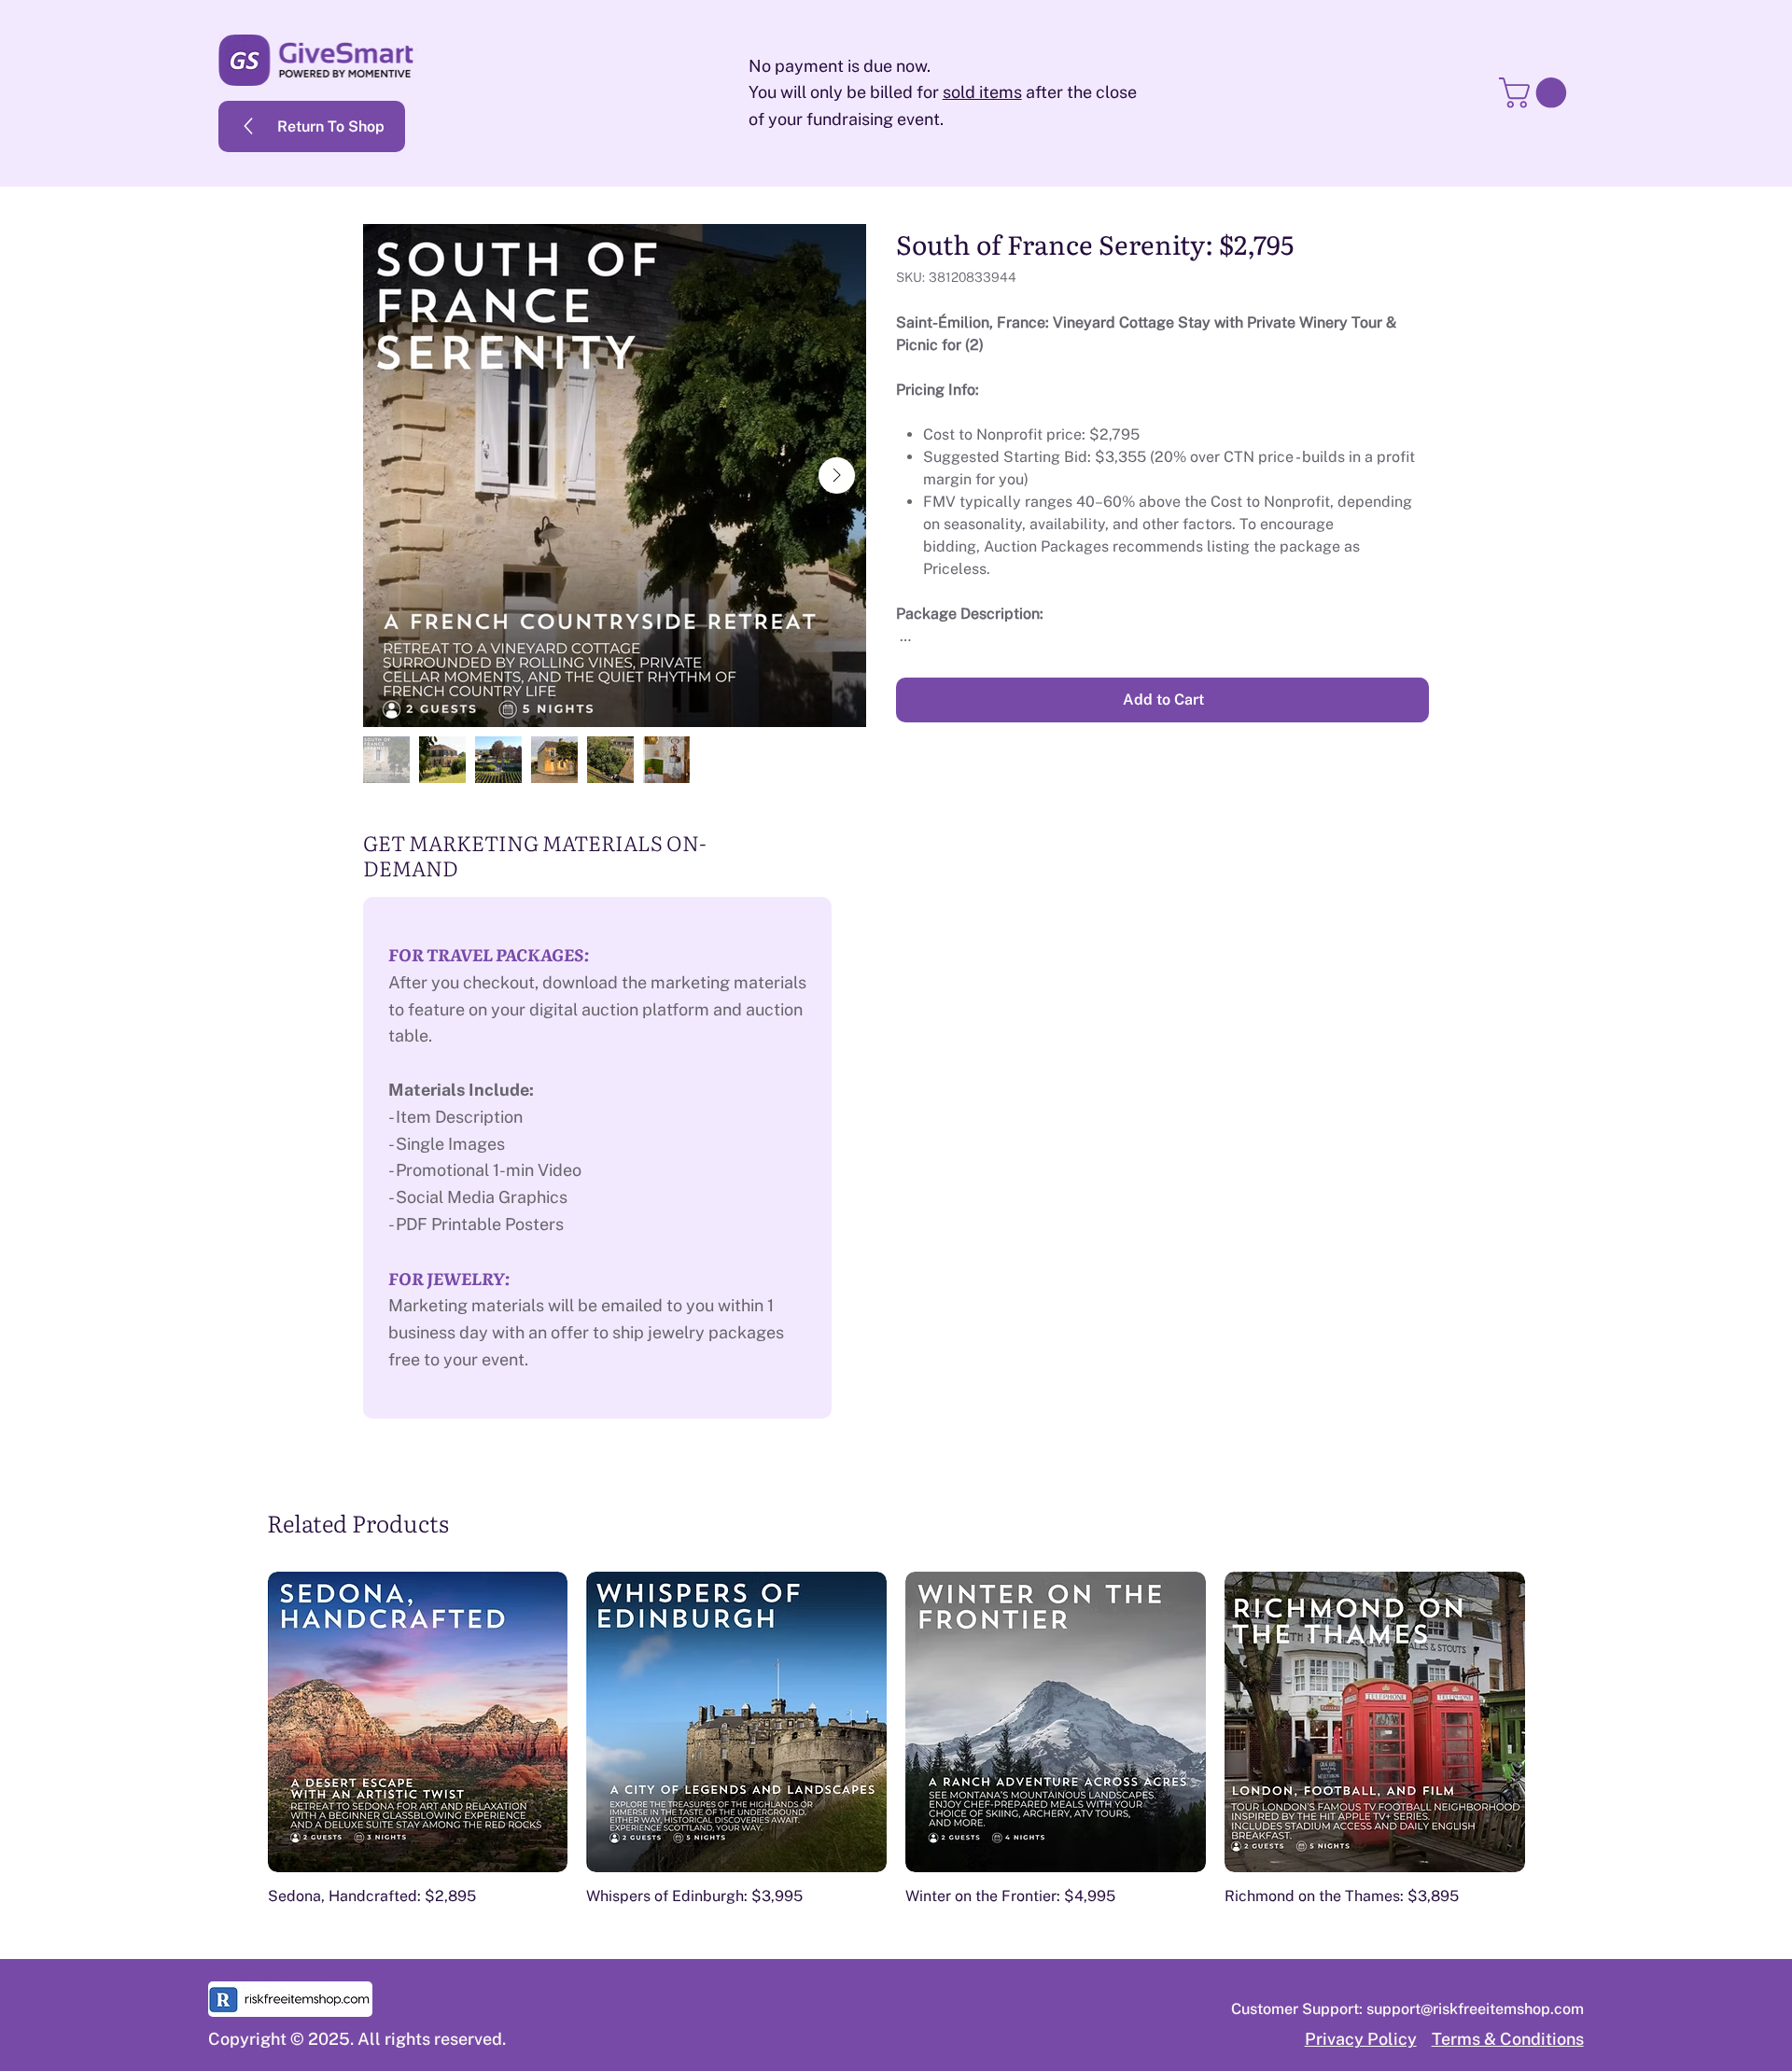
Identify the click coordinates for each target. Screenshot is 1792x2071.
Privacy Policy (1361, 2039)
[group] (896, 1739)
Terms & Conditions (1508, 2039)
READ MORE (1385, 668)
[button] (1536, 93)
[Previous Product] (238, 1721)
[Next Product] (1555, 1721)
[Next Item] (837, 476)
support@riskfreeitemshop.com (1475, 2009)
